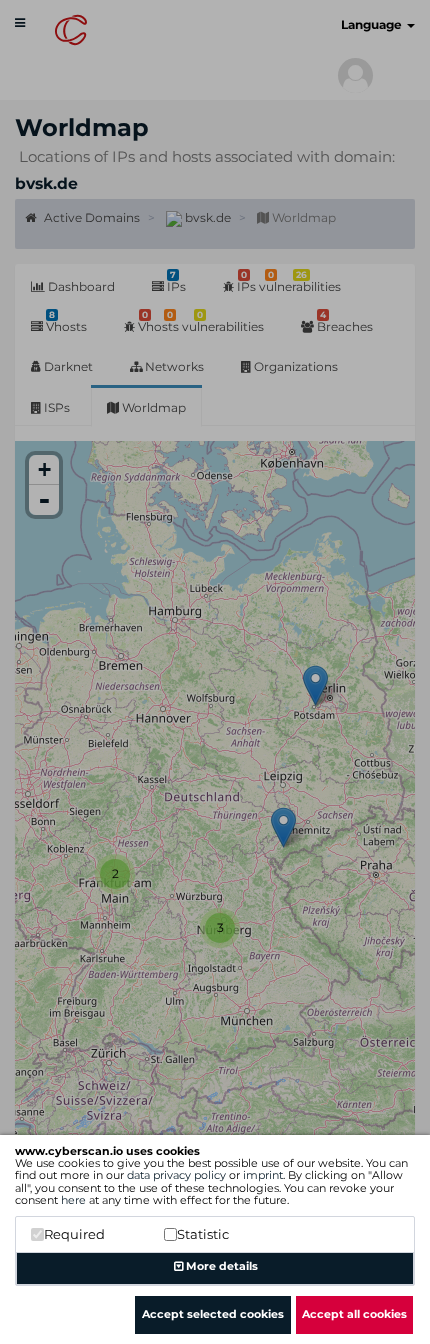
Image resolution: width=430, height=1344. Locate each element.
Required (74, 1234)
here (73, 1200)
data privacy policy (176, 1175)
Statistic (203, 1234)
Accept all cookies (354, 1314)
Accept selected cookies (213, 1314)
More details (220, 1266)
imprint (263, 1175)
